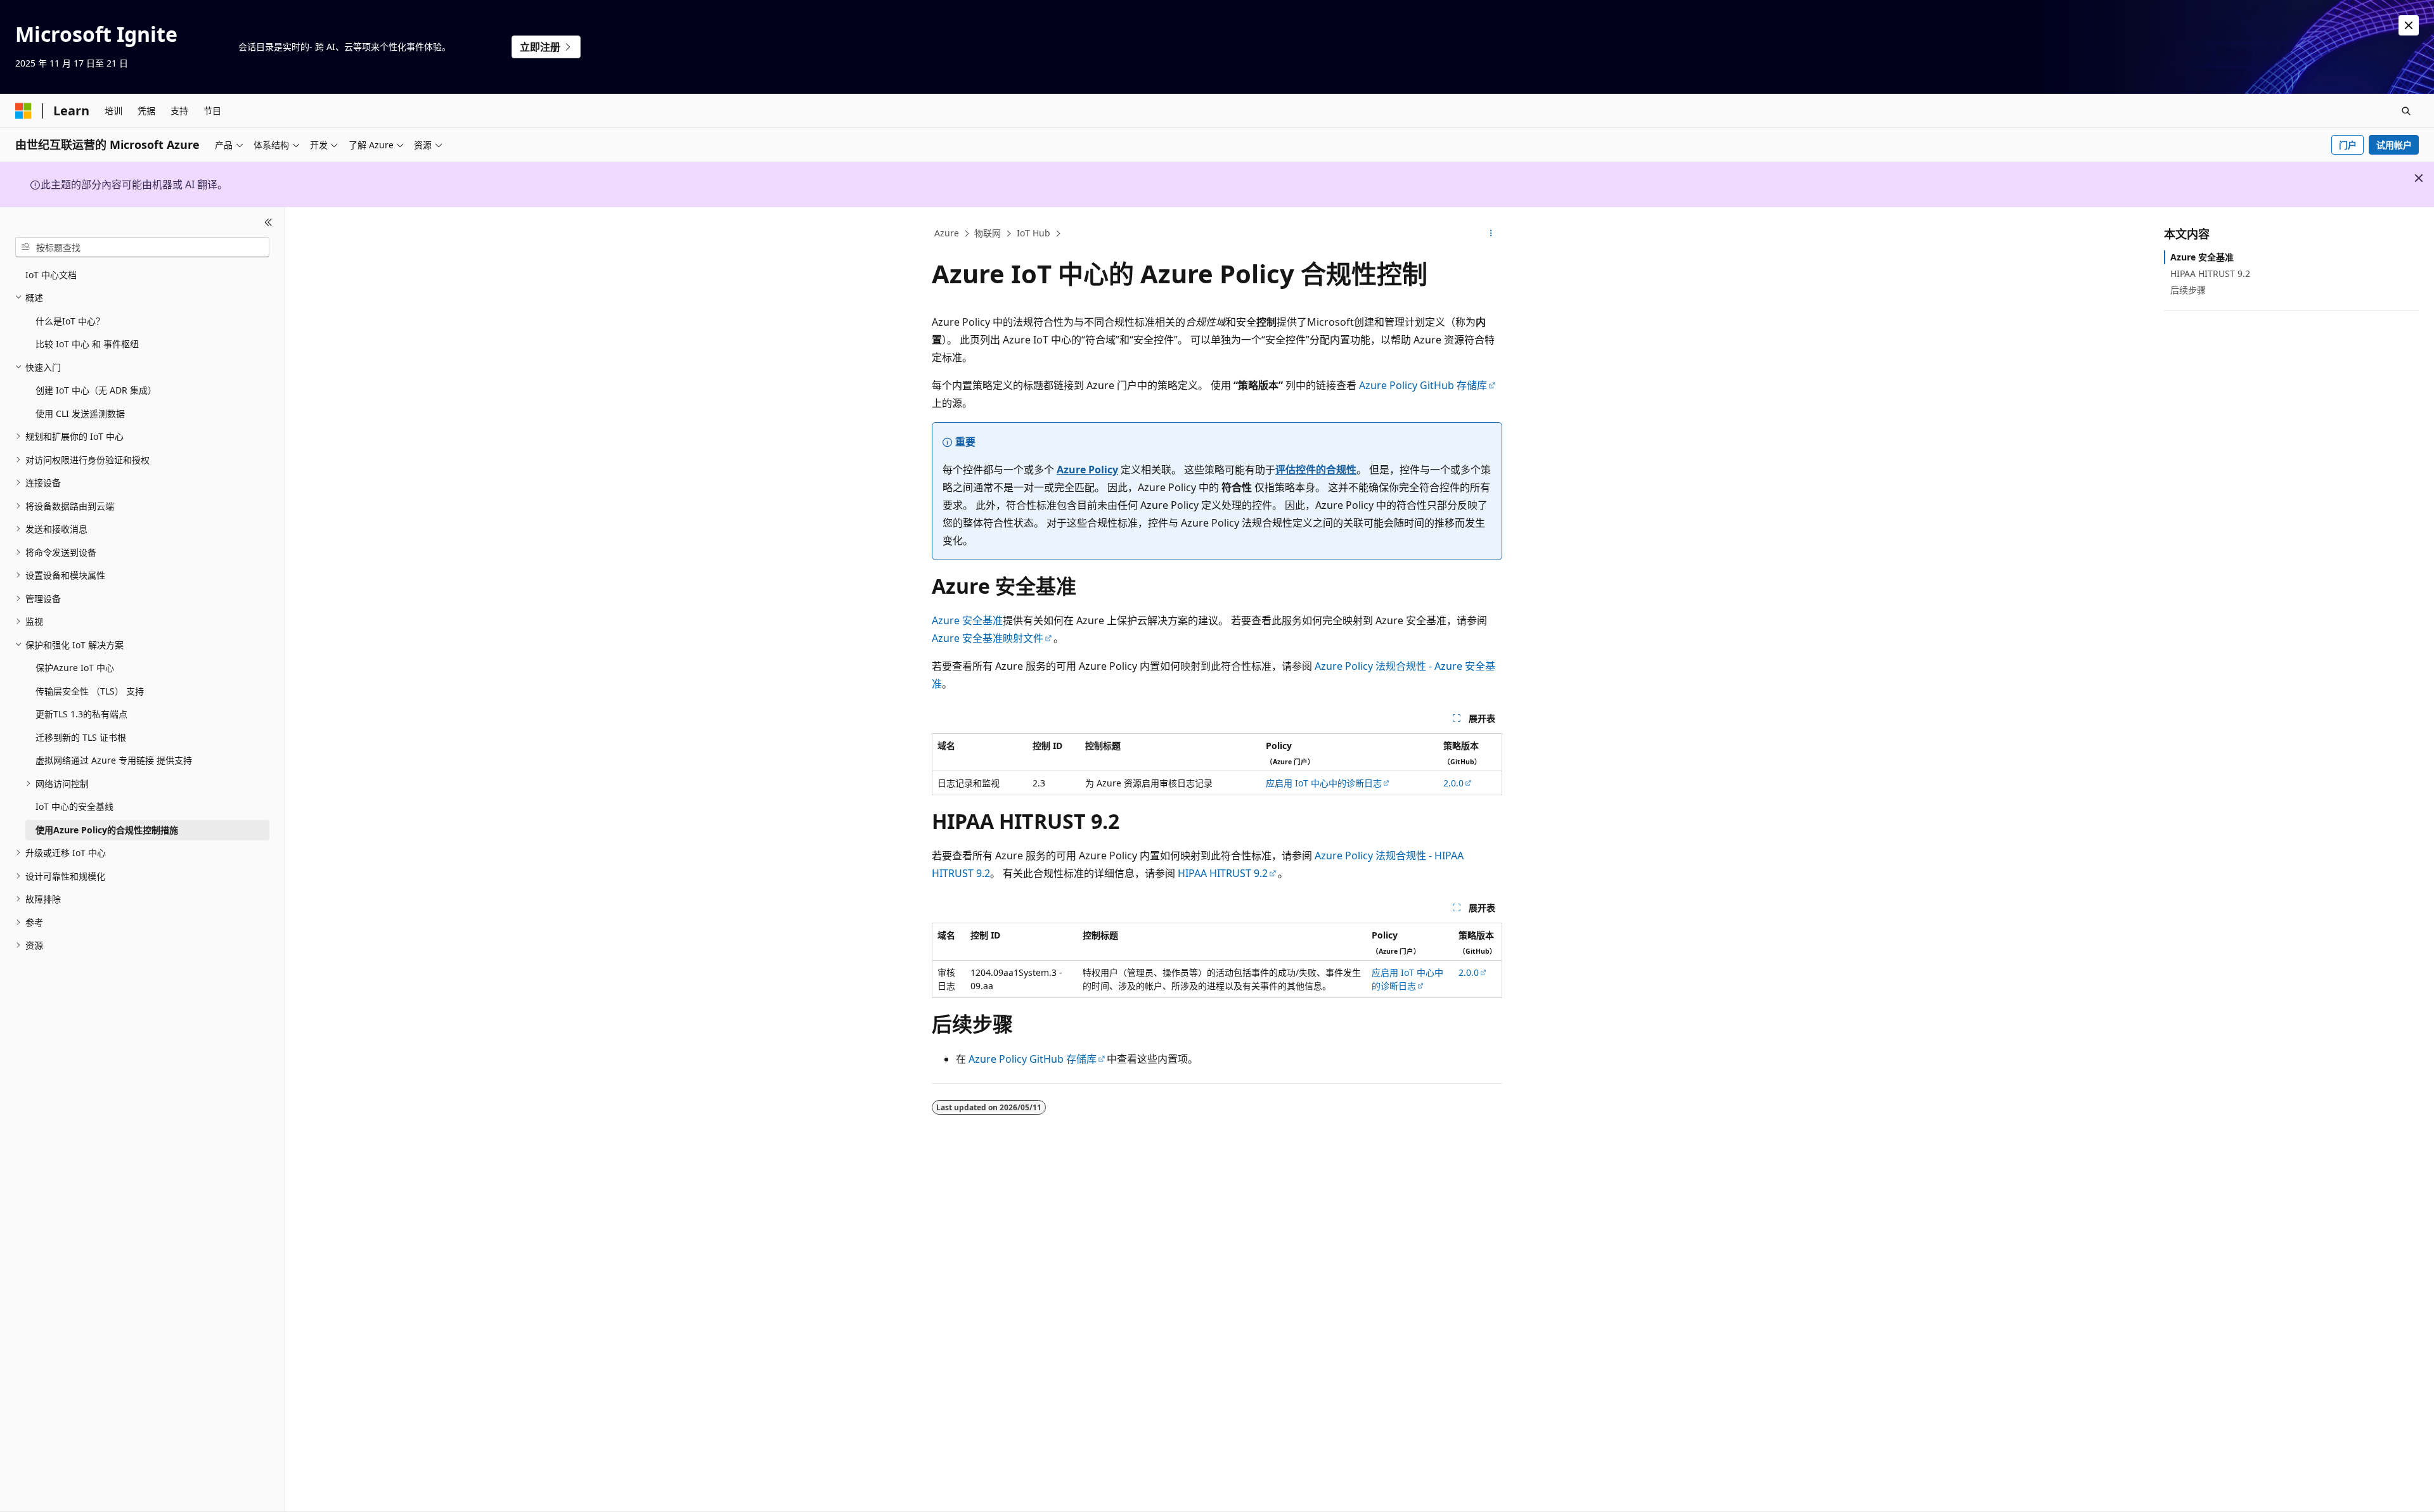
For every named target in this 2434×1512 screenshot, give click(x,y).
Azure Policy (1087, 470)
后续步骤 (2188, 290)
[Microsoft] (23, 111)
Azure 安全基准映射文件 (988, 638)
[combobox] (142, 247)
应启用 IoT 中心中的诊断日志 (1324, 783)
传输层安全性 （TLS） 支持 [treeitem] (90, 691)
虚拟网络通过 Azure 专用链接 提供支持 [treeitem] (114, 760)
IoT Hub (1033, 233)
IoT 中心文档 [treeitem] (51, 275)
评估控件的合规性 (1316, 470)
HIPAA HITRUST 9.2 (1223, 873)
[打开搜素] (2406, 111)
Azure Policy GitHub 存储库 (1423, 385)
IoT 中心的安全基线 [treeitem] (74, 806)
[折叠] (268, 222)
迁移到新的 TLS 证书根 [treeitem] (81, 737)
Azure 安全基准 (967, 620)
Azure (947, 233)
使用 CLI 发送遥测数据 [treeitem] (80, 413)
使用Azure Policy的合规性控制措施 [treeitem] (107, 830)
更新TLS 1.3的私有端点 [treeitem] (81, 714)
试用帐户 (2394, 145)
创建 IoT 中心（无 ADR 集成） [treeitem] (96, 390)
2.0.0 (1453, 783)
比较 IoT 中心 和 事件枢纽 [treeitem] (87, 344)
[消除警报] (2409, 25)
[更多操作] (1491, 234)
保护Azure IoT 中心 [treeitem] (75, 668)
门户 (2348, 145)
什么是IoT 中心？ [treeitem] (70, 321)
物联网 (988, 233)
